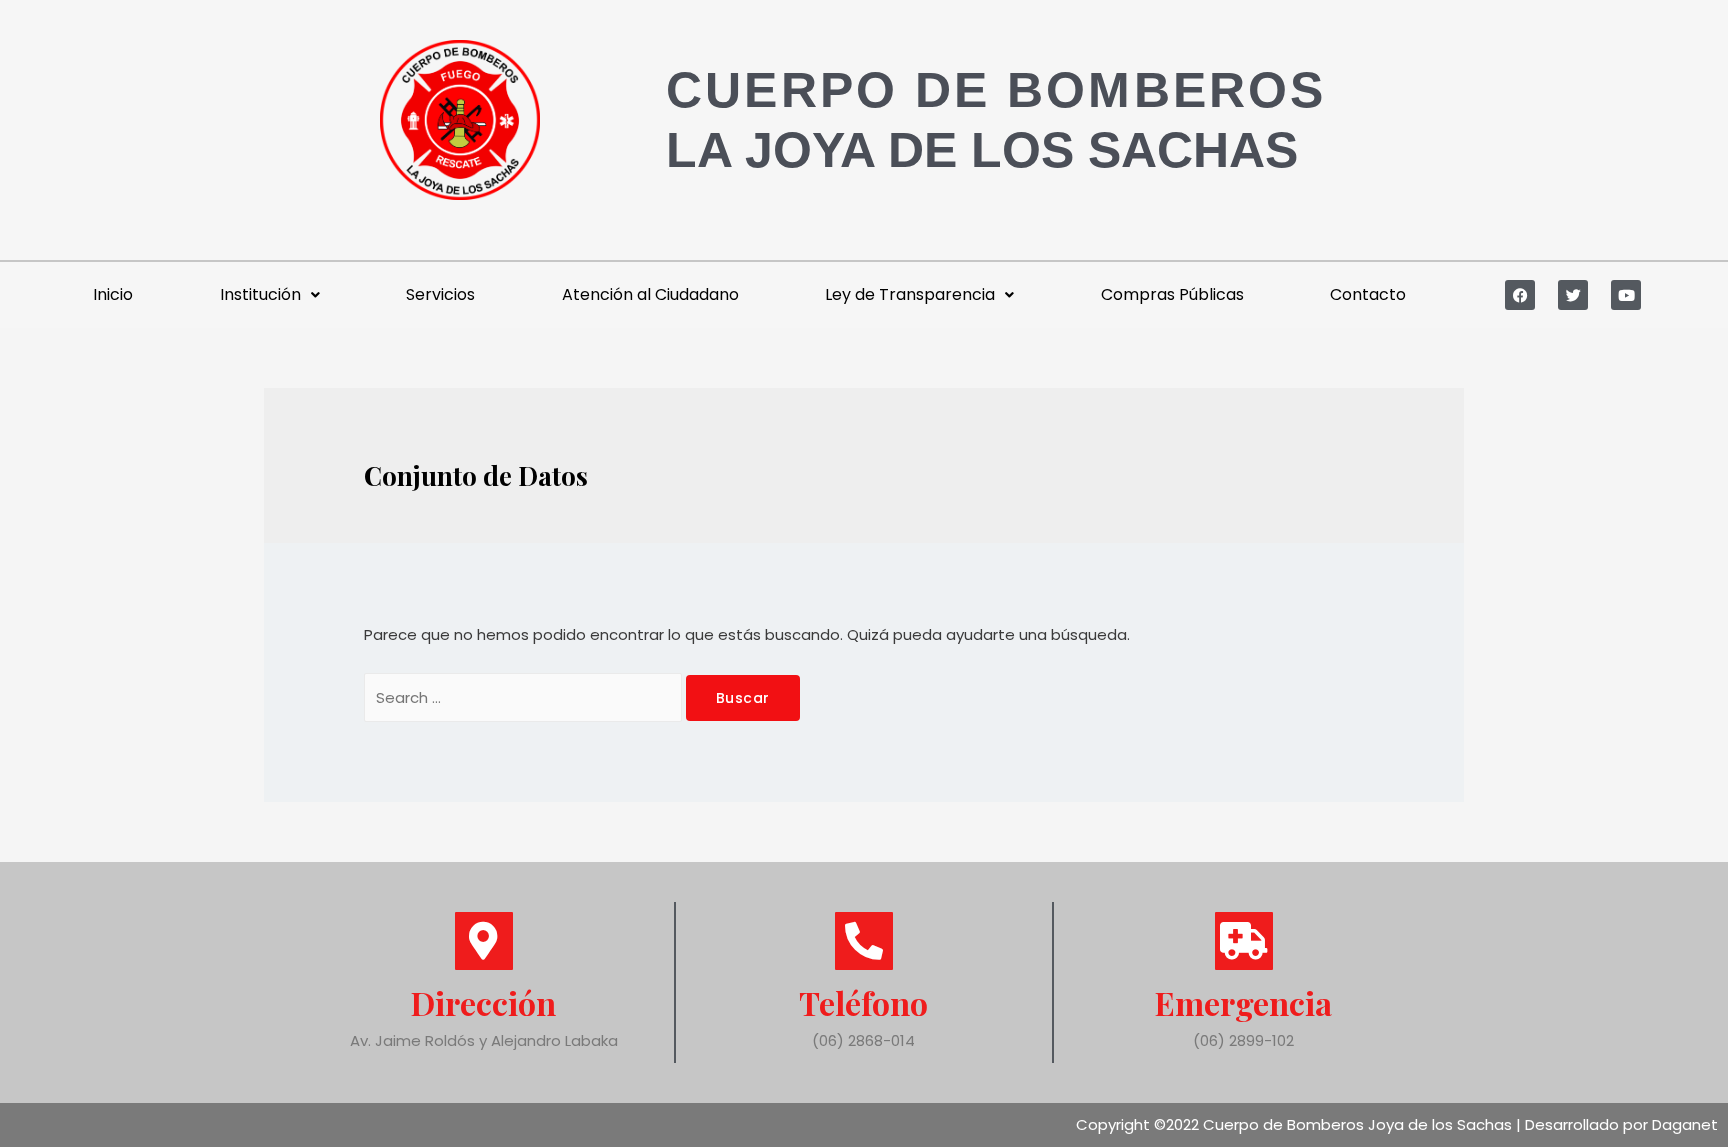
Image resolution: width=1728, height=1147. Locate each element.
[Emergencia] (1244, 941)
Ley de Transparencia (910, 294)
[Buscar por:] (525, 697)
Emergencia (1243, 1002)
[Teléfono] (864, 941)
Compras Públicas (1172, 294)
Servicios (440, 294)
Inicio (113, 294)
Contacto (1368, 294)
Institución (260, 294)
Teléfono (863, 1002)
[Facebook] (1520, 295)
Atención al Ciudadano (650, 294)
